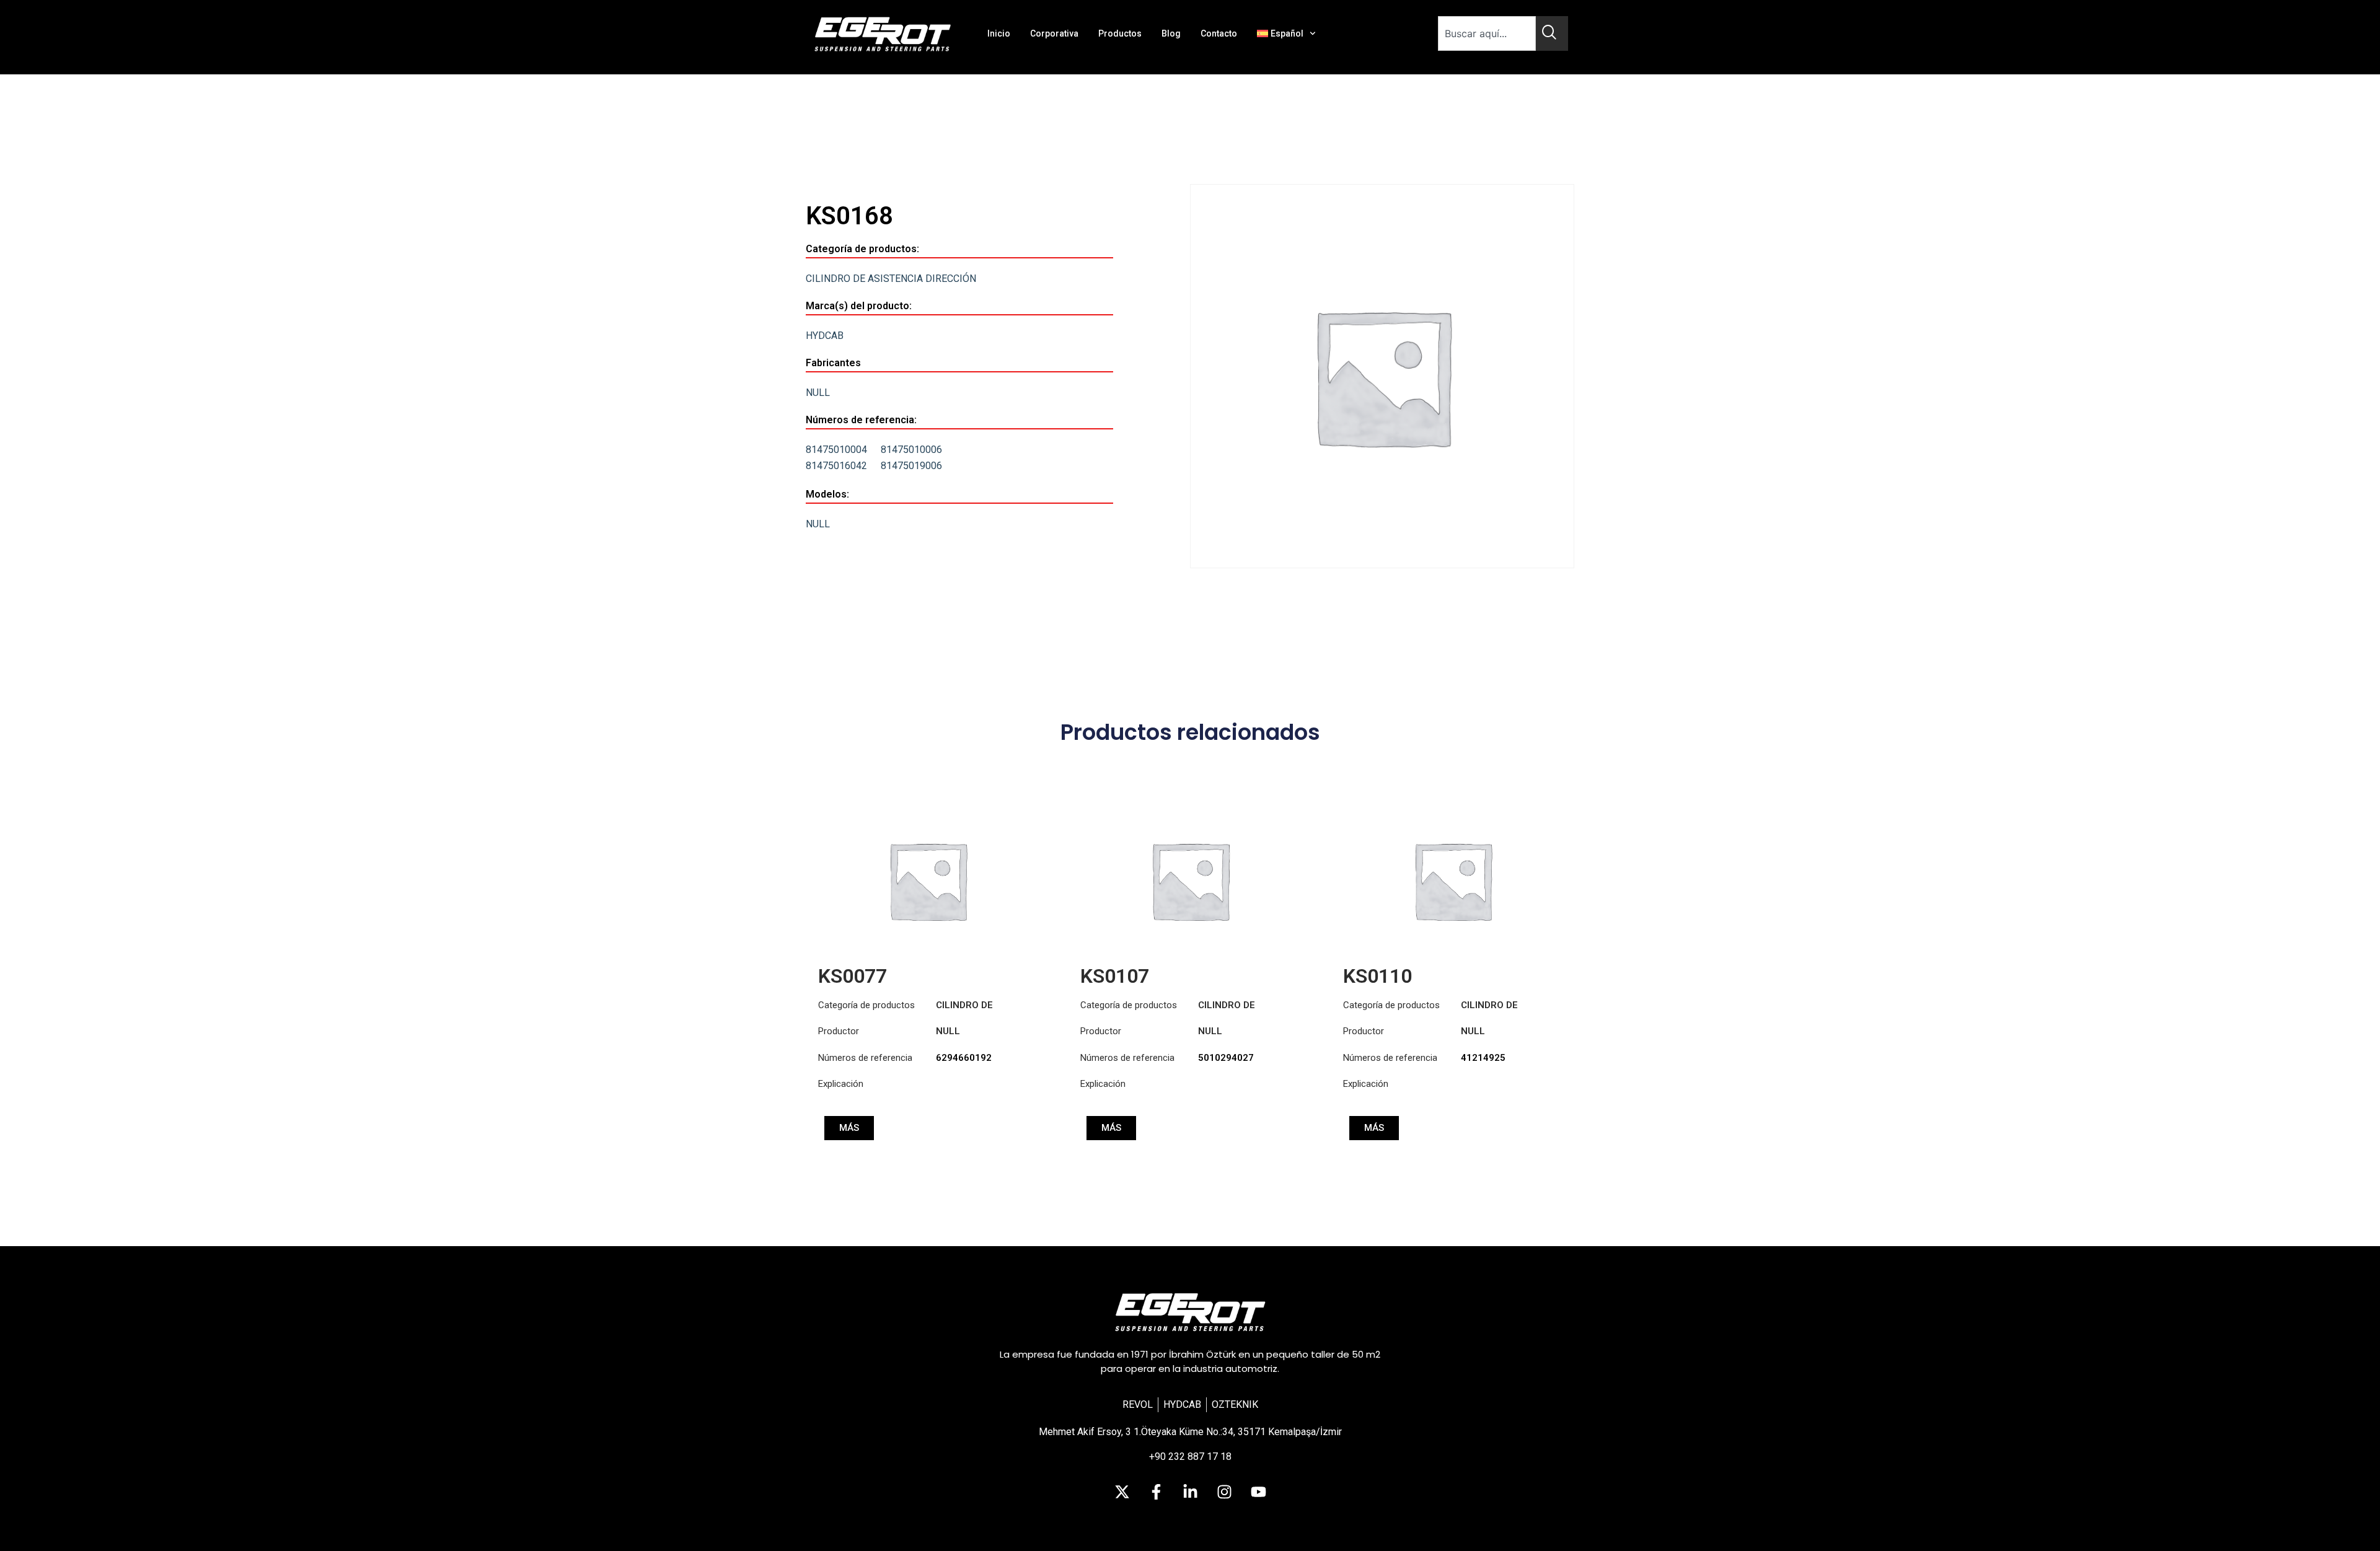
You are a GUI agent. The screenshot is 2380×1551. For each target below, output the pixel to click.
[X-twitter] (1122, 1492)
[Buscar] (1552, 33)
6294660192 (964, 1058)
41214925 (1483, 1058)
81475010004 (836, 450)
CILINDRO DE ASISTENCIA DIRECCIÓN (891, 279)
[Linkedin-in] (1190, 1492)
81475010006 (911, 450)
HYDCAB (825, 336)
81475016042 (836, 466)
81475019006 (911, 466)
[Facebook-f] (1156, 1492)
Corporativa (1054, 33)
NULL (818, 393)
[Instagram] (1224, 1492)
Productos (1120, 33)
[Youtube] (1258, 1492)
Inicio (999, 33)
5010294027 (1226, 1058)
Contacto (1219, 33)
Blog (1171, 33)
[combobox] (1487, 33)
